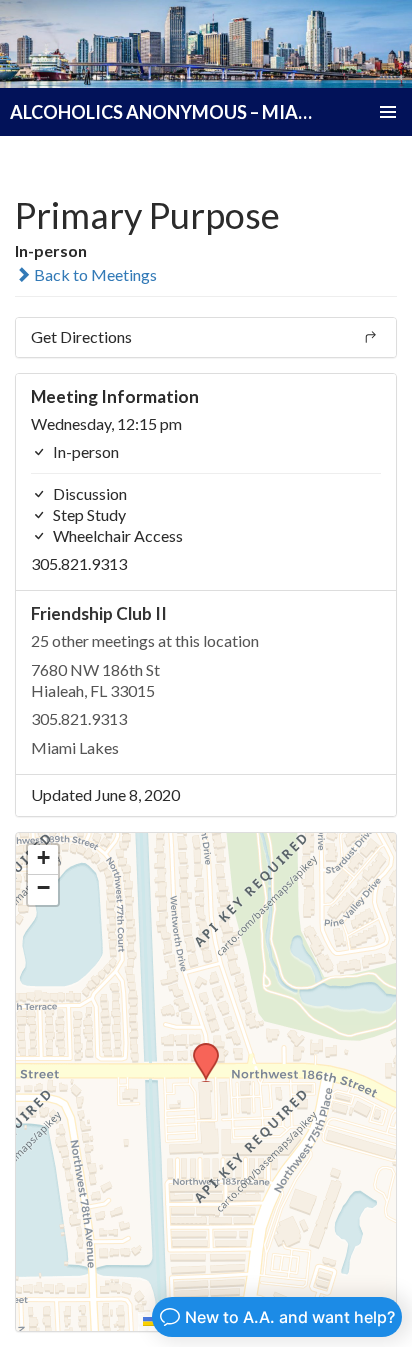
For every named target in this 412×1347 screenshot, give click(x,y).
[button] (199, 1049)
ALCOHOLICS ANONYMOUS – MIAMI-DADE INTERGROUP (163, 112)
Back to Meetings (94, 274)
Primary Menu (388, 112)
